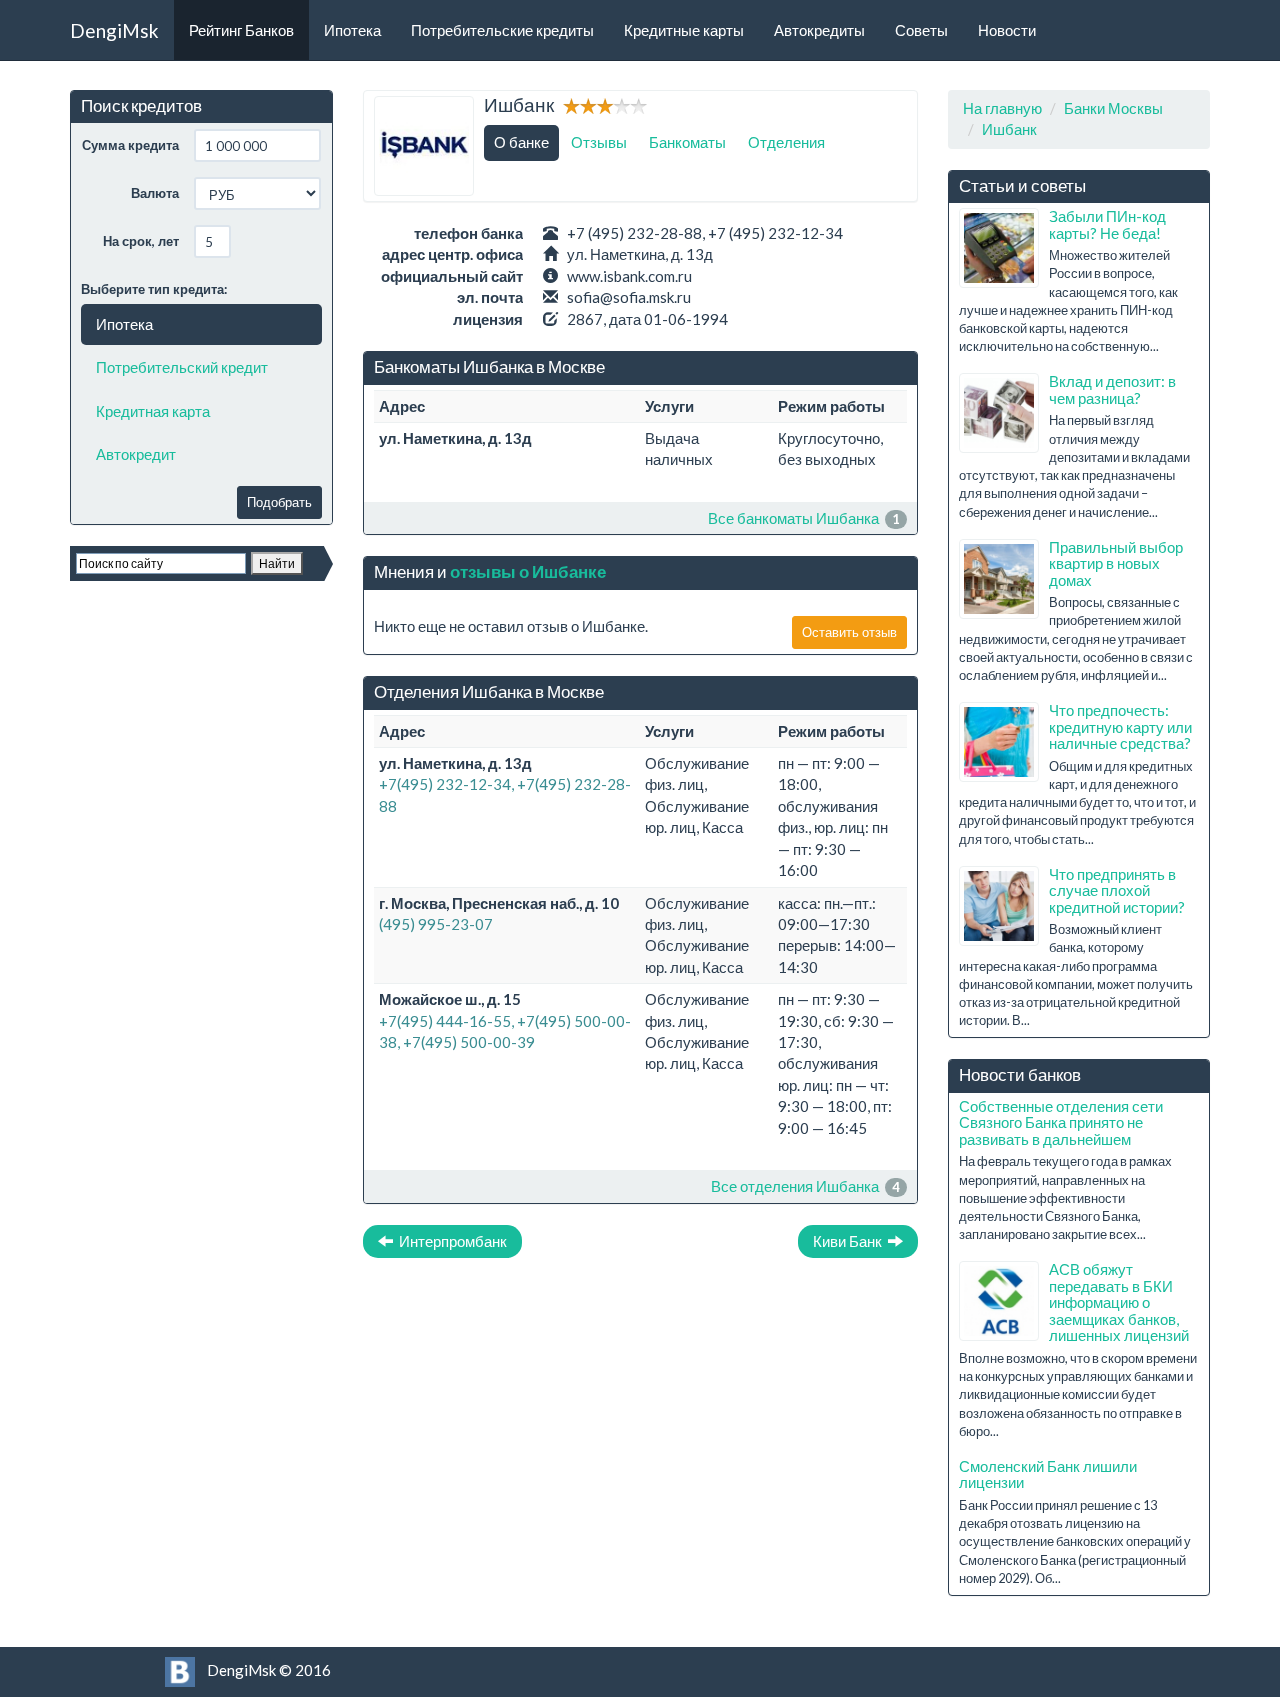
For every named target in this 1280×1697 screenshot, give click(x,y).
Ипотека (352, 30)
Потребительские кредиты (502, 30)
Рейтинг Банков (241, 30)
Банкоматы (687, 142)
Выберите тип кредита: (154, 289)
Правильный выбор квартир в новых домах (1116, 563)
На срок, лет (141, 241)
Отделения (786, 142)
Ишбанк (1009, 129)
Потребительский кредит (182, 367)
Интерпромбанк (450, 1241)
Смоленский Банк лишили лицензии (1048, 1474)
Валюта (155, 193)
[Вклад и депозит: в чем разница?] (999, 413)
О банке (521, 142)
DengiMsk (114, 30)
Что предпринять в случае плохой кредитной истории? (1117, 890)
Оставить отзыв (849, 632)
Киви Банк (850, 1241)
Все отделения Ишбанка (795, 1186)
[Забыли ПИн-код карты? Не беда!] (999, 248)
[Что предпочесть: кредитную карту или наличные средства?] (999, 742)
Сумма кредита (130, 145)
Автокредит (136, 454)
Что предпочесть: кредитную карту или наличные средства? (1120, 726)
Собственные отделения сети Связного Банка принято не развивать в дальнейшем (1061, 1122)
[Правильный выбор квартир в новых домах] (999, 579)
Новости (1007, 30)
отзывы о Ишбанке (528, 571)
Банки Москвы (1113, 108)
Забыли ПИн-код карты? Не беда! (1107, 224)
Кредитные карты (684, 30)
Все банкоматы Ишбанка (793, 518)
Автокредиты (819, 30)
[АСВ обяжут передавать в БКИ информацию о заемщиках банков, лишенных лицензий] (999, 1301)
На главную (1002, 108)
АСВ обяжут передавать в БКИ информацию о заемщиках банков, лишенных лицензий (1119, 1302)
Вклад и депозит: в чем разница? (1112, 389)
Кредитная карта (153, 411)
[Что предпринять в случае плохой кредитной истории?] (999, 906)
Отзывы (599, 142)
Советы (921, 30)
